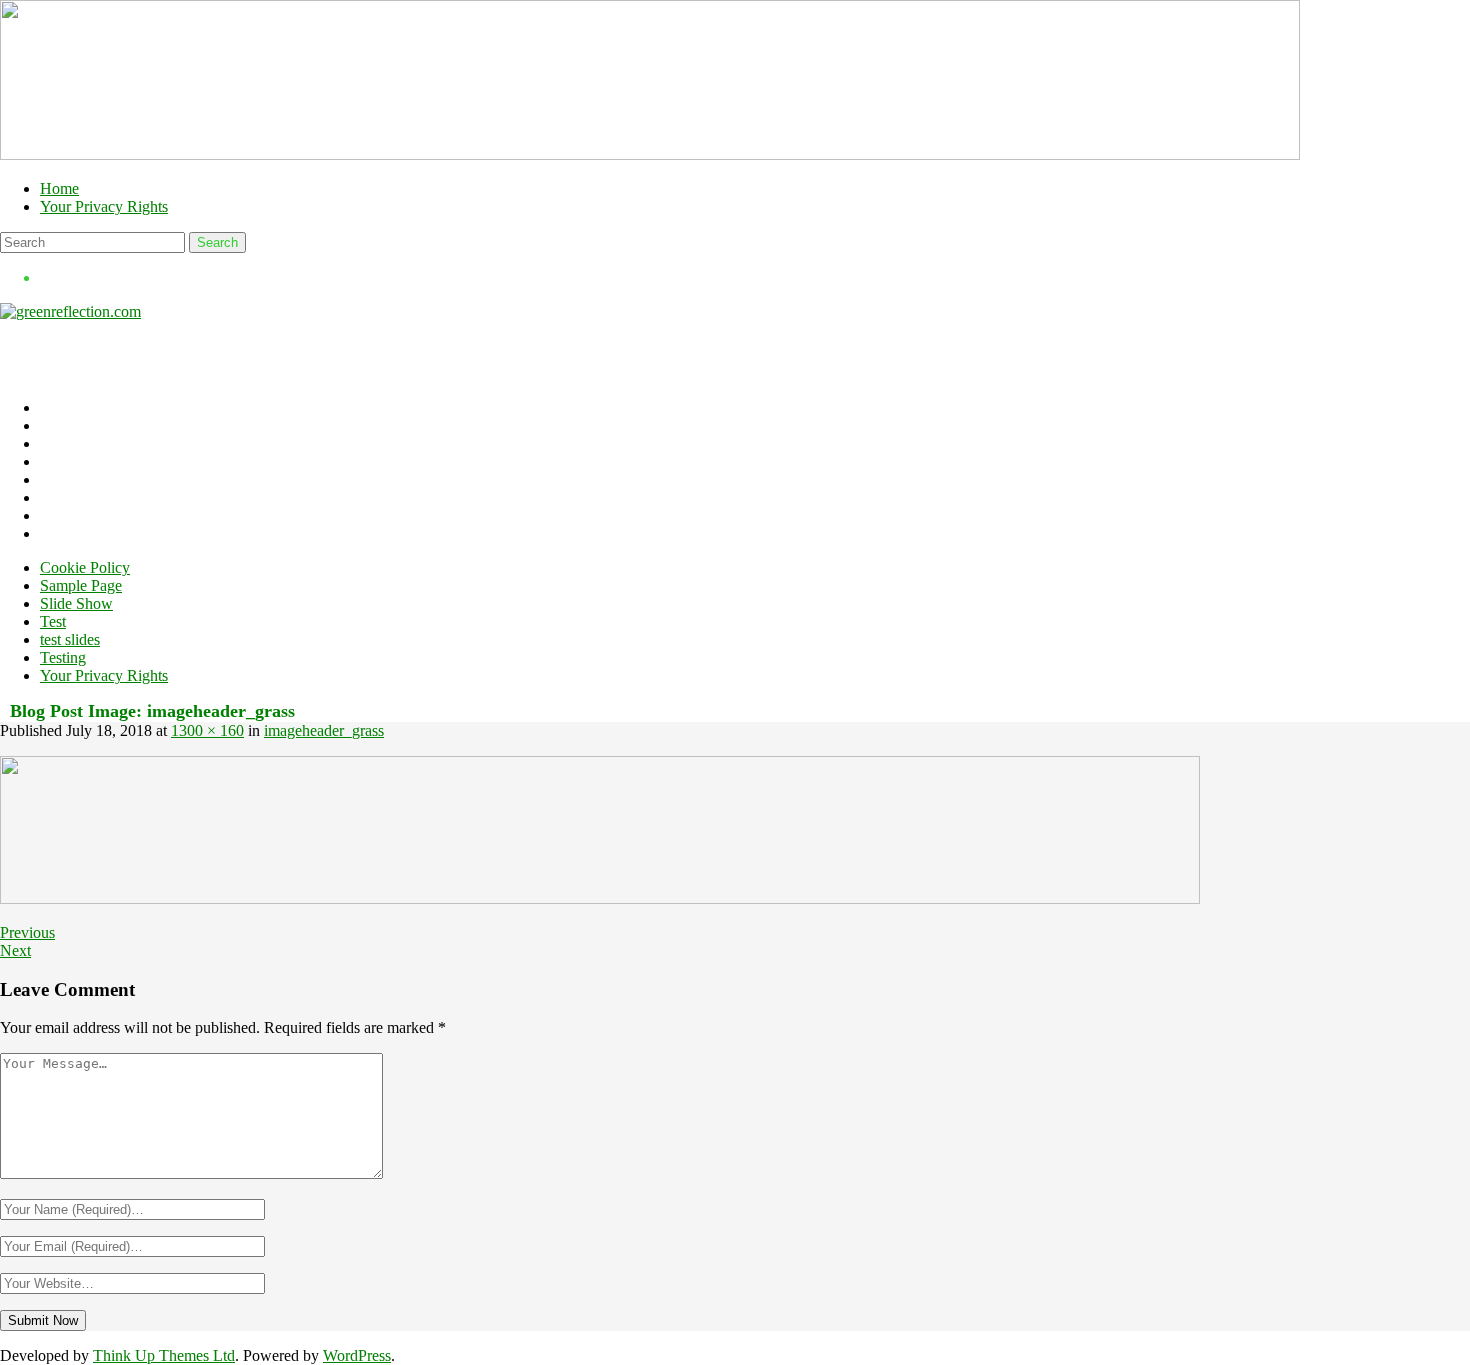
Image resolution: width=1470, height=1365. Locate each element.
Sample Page (81, 585)
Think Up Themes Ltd (164, 1355)
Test (53, 621)
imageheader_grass (324, 730)
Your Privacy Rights (104, 206)
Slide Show (76, 603)
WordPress (357, 1355)
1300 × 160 (207, 730)
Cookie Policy (85, 567)
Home (59, 188)
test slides (70, 639)
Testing (63, 657)
